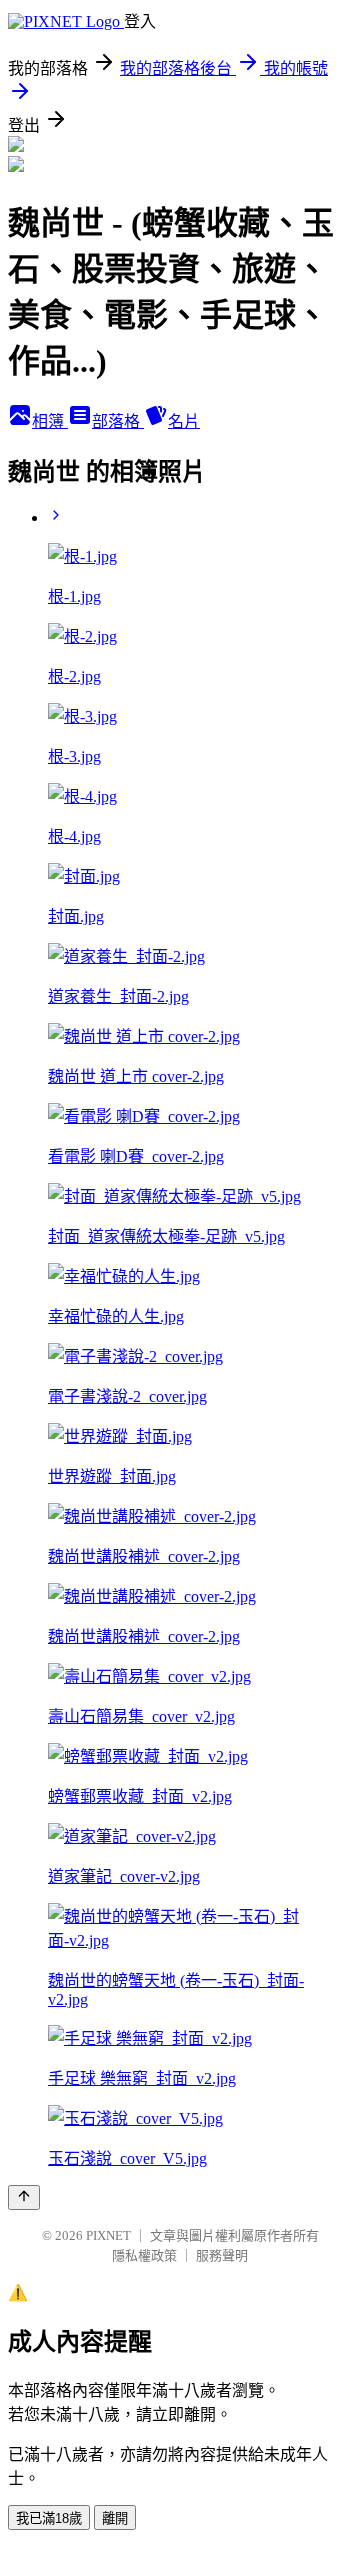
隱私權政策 (144, 2255)
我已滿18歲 (49, 2518)
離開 (115, 2518)
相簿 (50, 421)
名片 (184, 421)
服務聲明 (222, 2255)
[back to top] (24, 2197)
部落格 (118, 421)
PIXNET (108, 2235)
